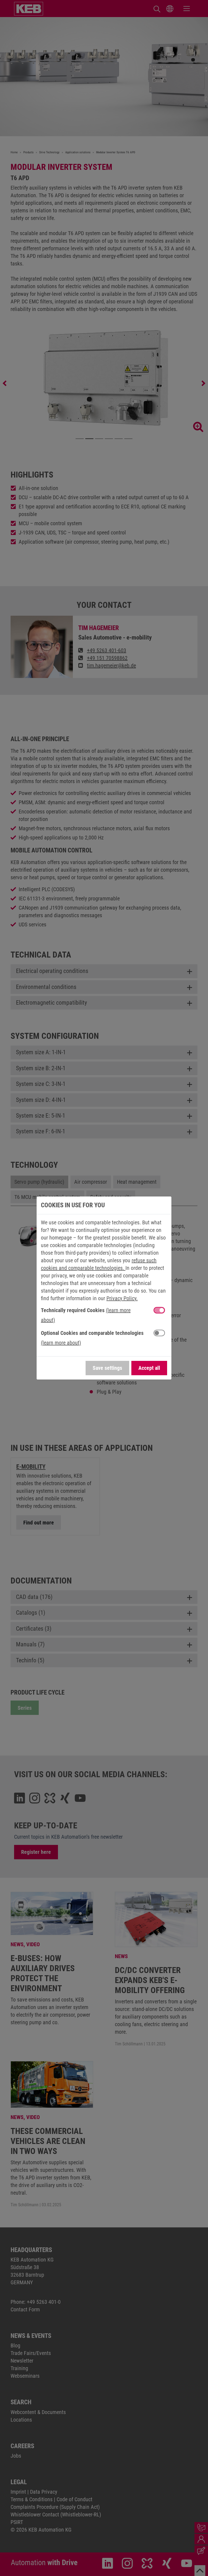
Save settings (107, 1368)
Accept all (149, 1368)
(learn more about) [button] (61, 1343)
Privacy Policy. (122, 1298)
